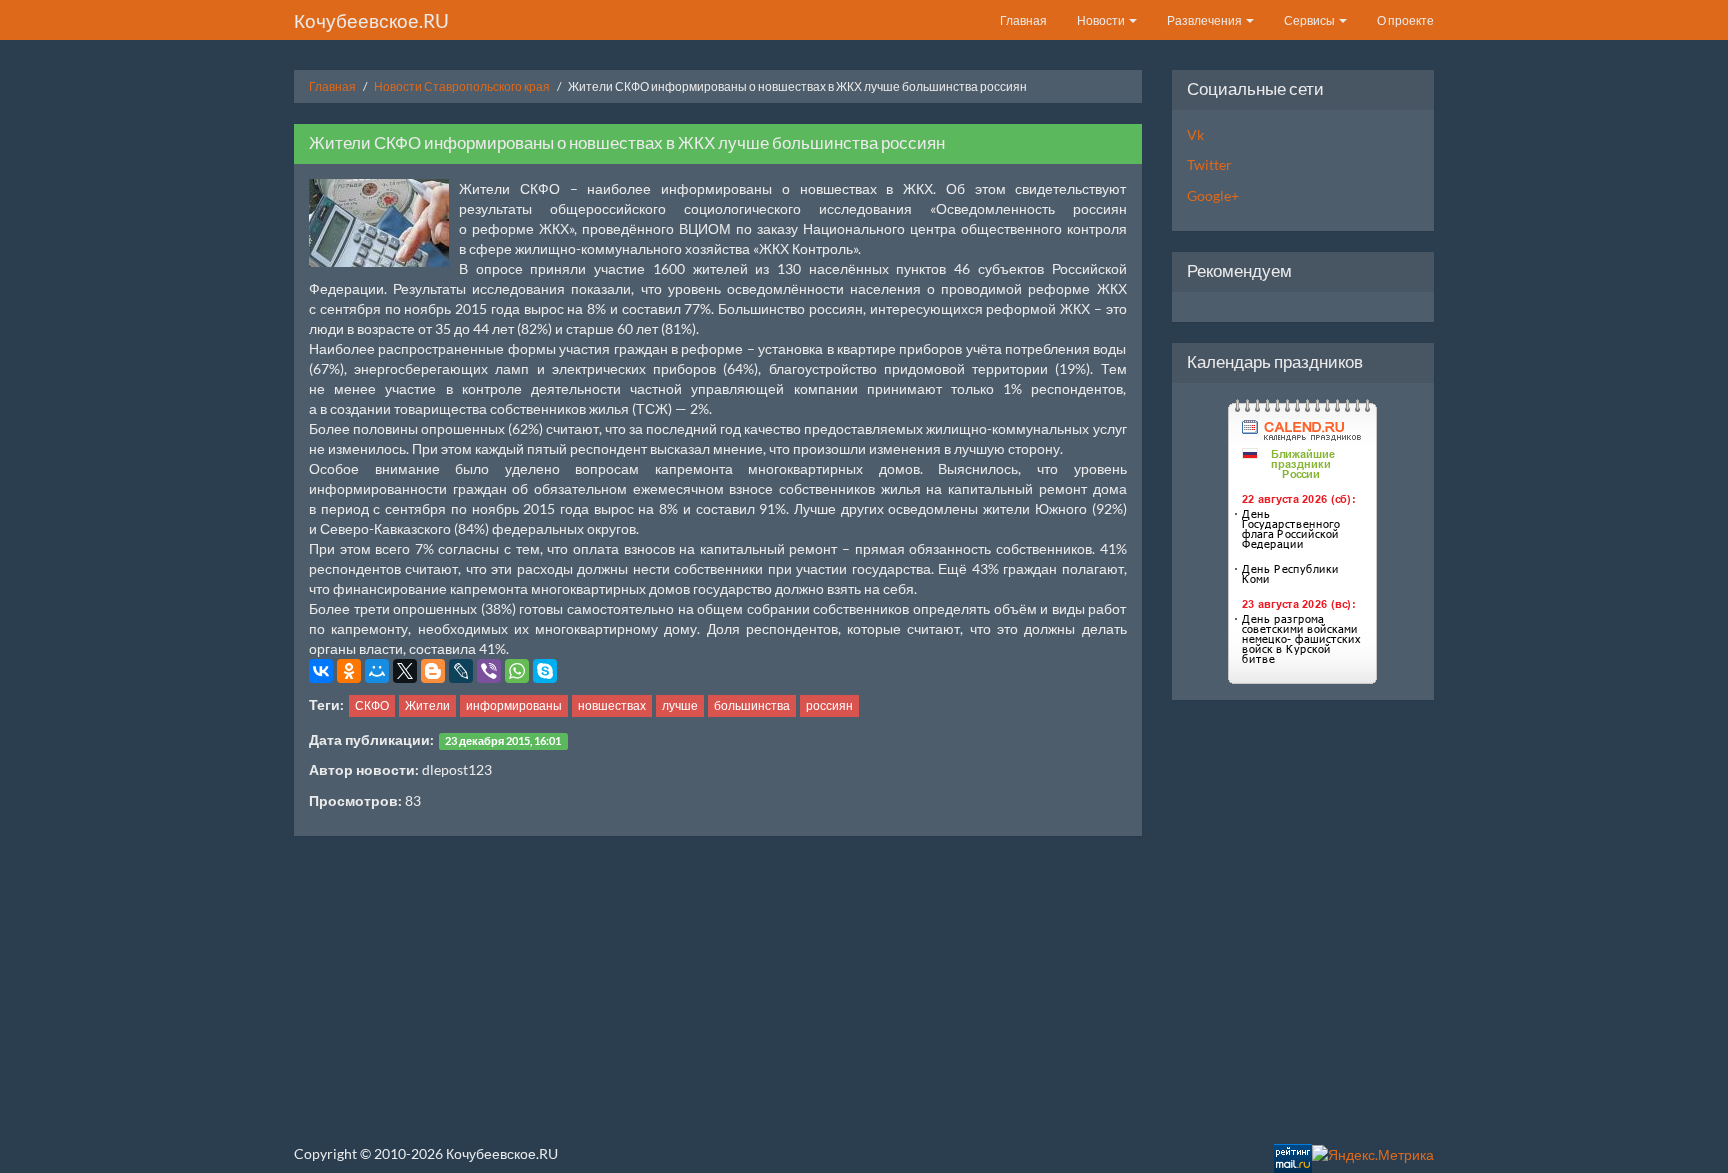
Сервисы (1310, 20)
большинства (752, 705)
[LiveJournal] (461, 671)
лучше (680, 705)
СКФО (372, 705)
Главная (1023, 20)
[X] (405, 671)
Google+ (1213, 195)
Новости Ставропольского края (462, 86)
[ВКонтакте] (321, 671)
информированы (514, 705)
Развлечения (1205, 20)
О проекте (1405, 20)
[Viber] (489, 671)
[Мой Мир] (377, 671)
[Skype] (545, 671)
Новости (1102, 20)
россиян (829, 705)
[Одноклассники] (349, 671)
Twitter (1209, 164)
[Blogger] (433, 671)
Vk (1195, 134)
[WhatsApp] (517, 671)
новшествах (612, 705)
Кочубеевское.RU (371, 20)
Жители (427, 705)
